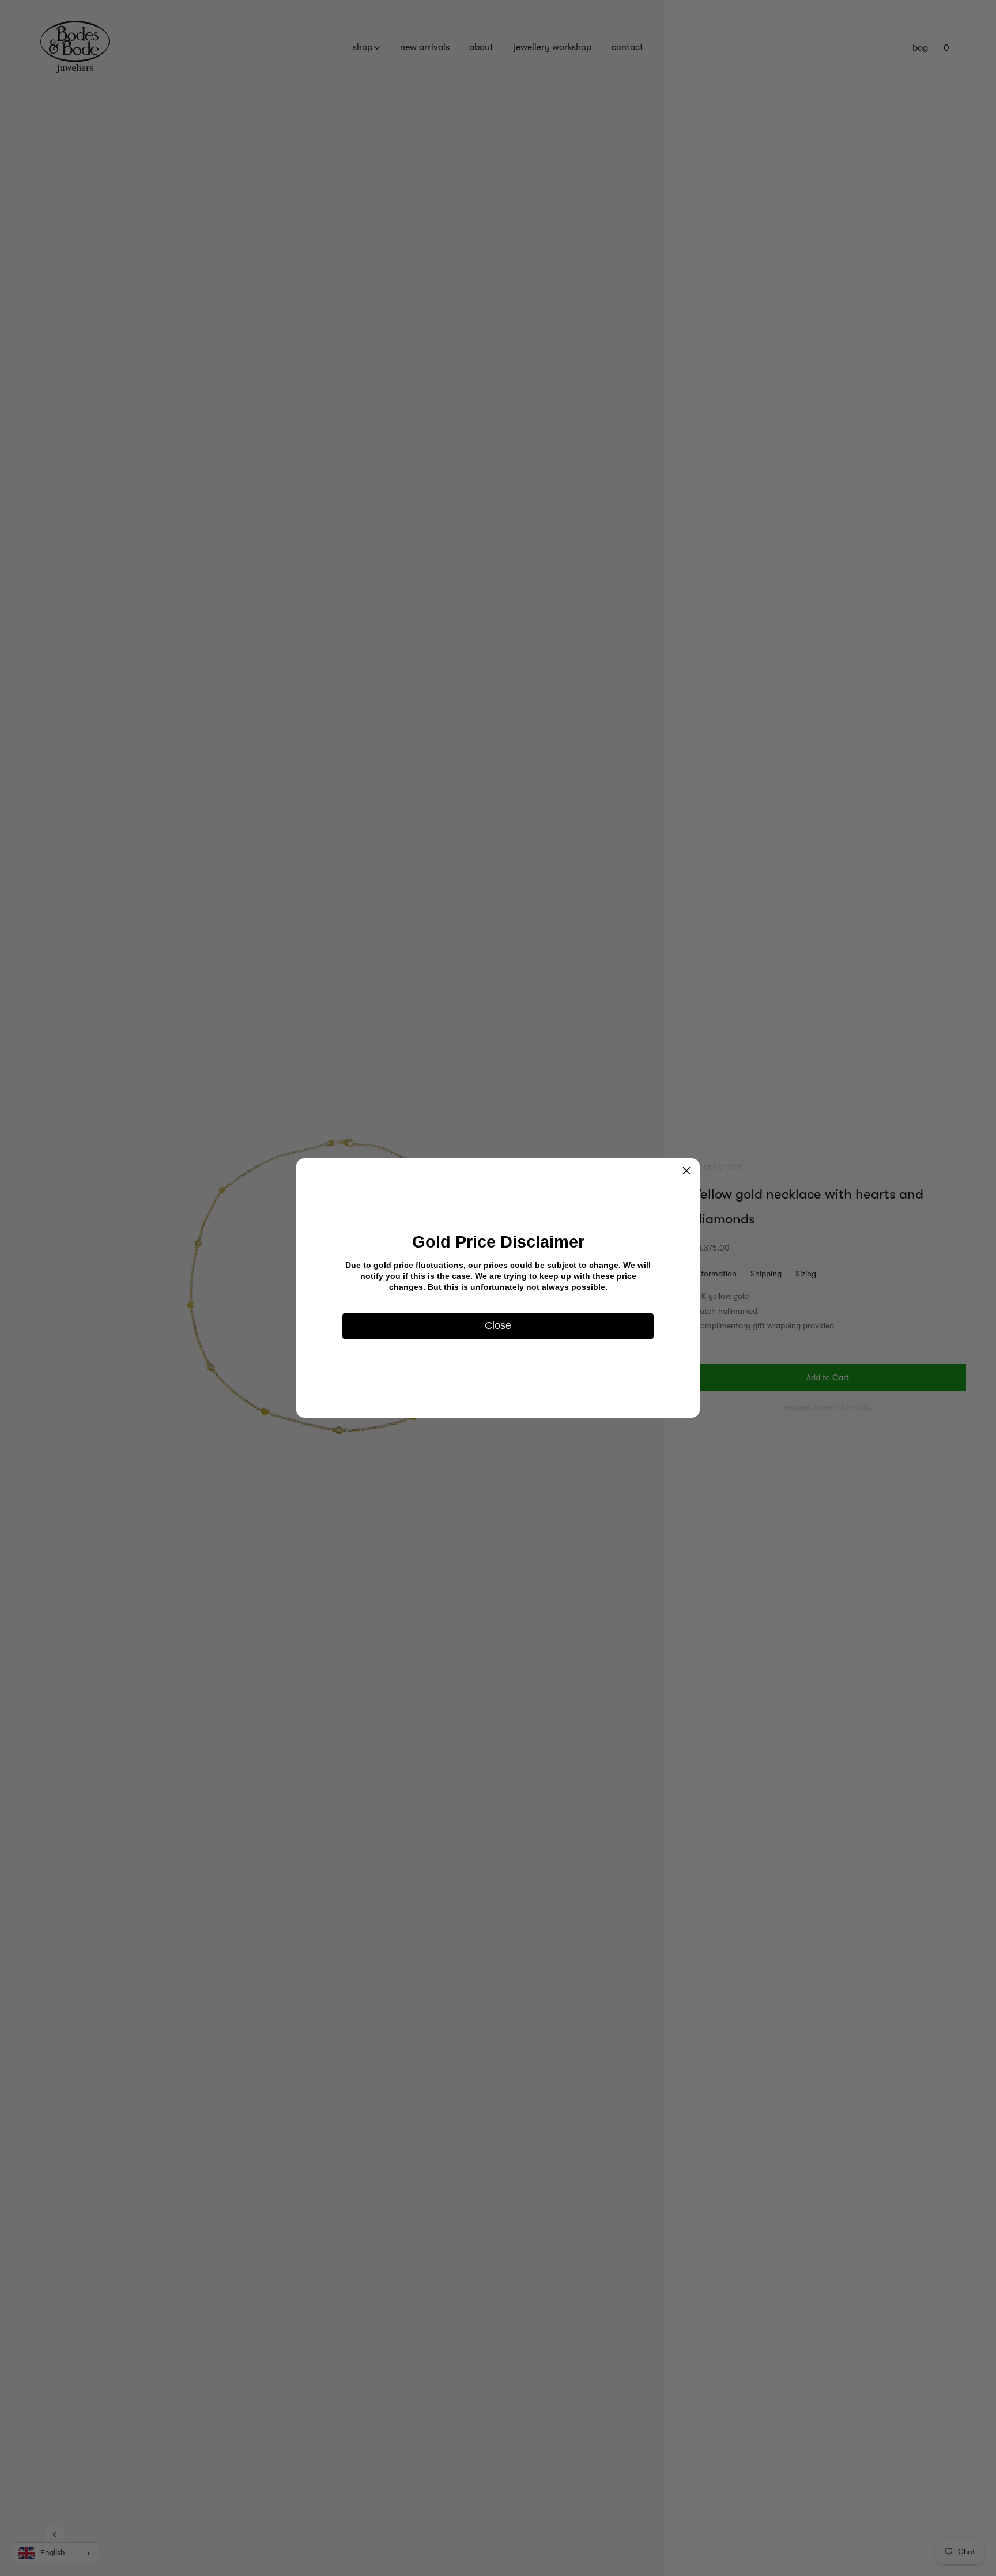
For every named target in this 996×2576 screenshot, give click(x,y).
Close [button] (498, 1326)
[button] (686, 1172)
